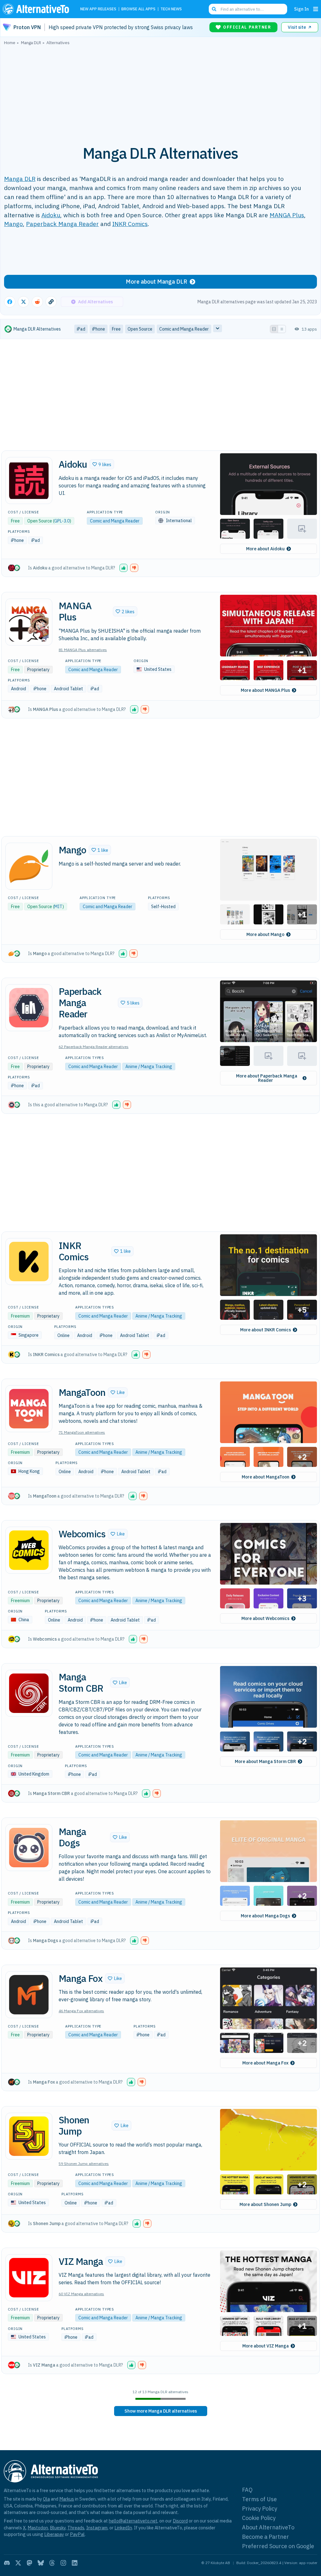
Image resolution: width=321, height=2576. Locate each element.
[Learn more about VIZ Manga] (29, 2278)
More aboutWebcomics (265, 1618)
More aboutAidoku (265, 549)
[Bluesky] (41, 2563)
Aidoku (51, 215)
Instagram (97, 2528)
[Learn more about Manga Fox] (29, 1995)
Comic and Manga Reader (115, 521)
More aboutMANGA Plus (265, 690)
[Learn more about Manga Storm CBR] (29, 1693)
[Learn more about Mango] (29, 866)
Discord (180, 2521)
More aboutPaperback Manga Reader (267, 1078)
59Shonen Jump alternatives (84, 2164)
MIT (58, 907)
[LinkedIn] (75, 2563)
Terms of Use (259, 2499)
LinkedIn (123, 2528)
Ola (46, 2499)
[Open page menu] (316, 9)
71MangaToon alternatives (82, 1432)
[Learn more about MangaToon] (29, 1409)
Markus (67, 2499)
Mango (13, 224)
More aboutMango (265, 934)
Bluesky (58, 2528)
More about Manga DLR (156, 282)
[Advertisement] (160, 92)
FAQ (247, 2490)
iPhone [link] (99, 329)
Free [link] (116, 329)
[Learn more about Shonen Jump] (29, 2136)
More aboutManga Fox (265, 2063)
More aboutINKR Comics (266, 1330)
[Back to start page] (37, 9)
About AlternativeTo (268, 2527)
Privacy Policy (260, 2509)
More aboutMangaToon (266, 1477)
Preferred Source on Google (278, 2546)
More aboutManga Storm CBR (265, 1761)
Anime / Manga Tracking (149, 1067)
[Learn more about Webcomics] (29, 1550)
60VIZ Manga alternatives (81, 2294)
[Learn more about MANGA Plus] (29, 622)
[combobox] (248, 9)
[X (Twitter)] (18, 2563)
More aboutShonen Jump (265, 2204)
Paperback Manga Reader (62, 224)
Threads (76, 2528)
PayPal (77, 2534)
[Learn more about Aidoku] (29, 481)
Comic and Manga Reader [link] (184, 329)
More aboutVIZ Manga (266, 2346)
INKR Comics (130, 224)
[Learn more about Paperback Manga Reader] (29, 1008)
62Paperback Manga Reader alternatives (94, 1047)
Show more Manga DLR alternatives (161, 2411)
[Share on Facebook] (10, 302)
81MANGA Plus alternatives (83, 650)
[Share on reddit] (37, 302)
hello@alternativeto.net (133, 2521)
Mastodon (38, 2528)
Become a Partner (266, 2537)
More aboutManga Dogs (265, 1916)
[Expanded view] (274, 329)
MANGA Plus (287, 215)
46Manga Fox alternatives (81, 2011)
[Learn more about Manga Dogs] (29, 1848)
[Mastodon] (29, 2563)
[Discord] (7, 2563)
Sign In (301, 9)
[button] (102, 464)
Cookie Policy (259, 2518)
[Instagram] (63, 2563)
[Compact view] (282, 329)
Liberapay (54, 2534)
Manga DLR (20, 179)
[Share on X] (24, 302)
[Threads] (52, 2563)
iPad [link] (81, 329)
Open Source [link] (140, 329)
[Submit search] (214, 9)
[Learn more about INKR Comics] (29, 1262)
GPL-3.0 (62, 521)
